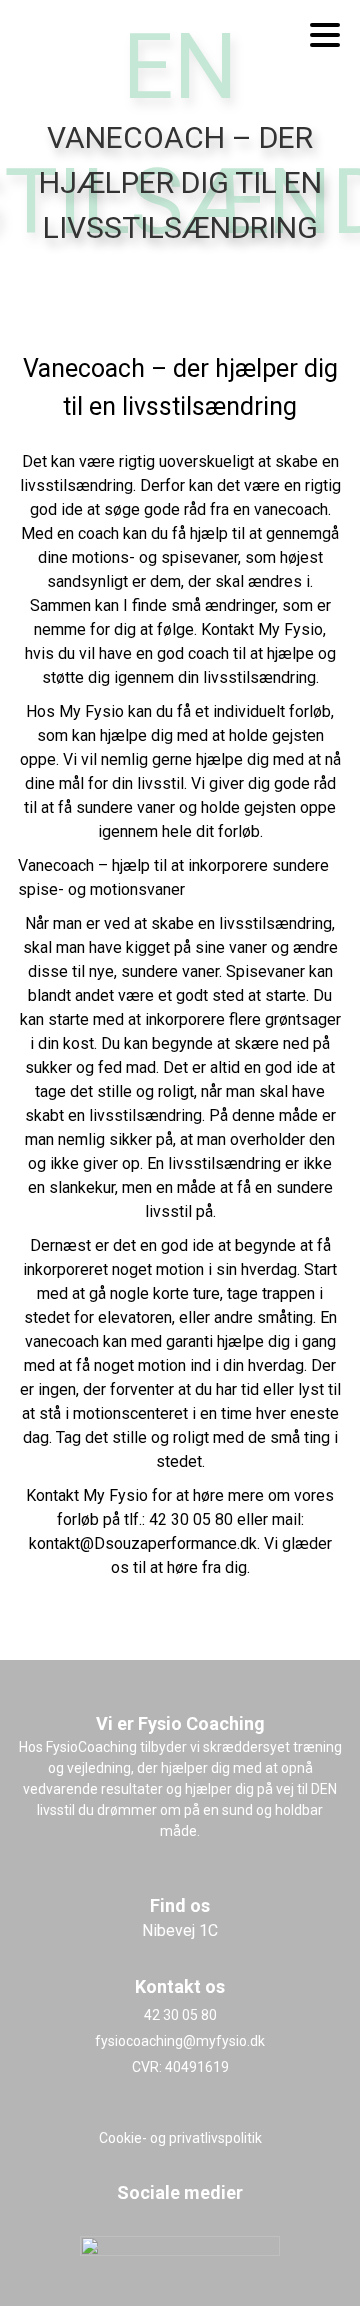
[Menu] (325, 35)
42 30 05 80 (180, 2015)
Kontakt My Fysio (87, 1495)
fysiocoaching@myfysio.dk (180, 2041)
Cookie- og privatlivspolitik (180, 2138)
